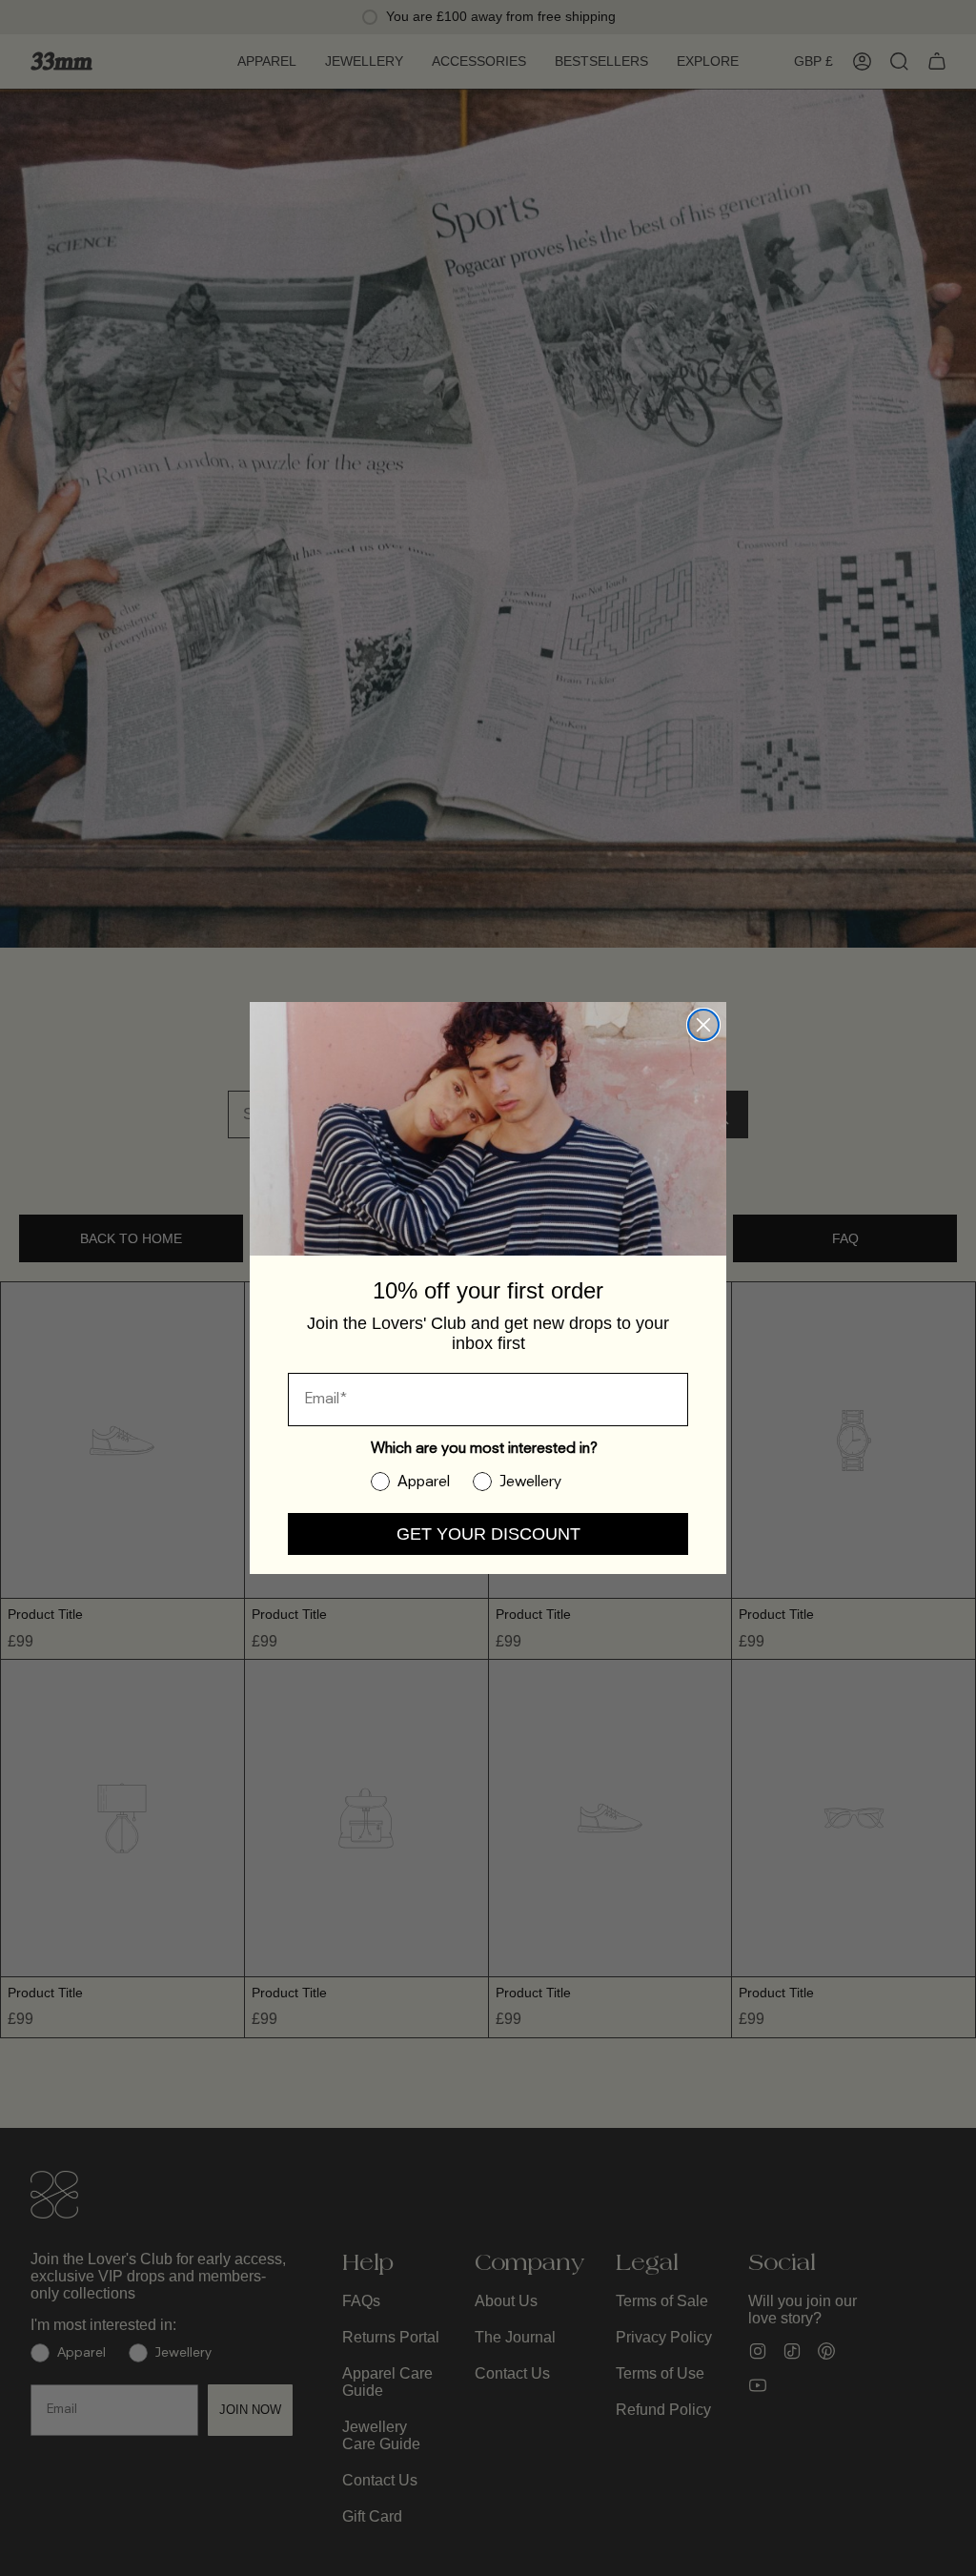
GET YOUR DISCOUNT (488, 1534)
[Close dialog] (703, 1025)
